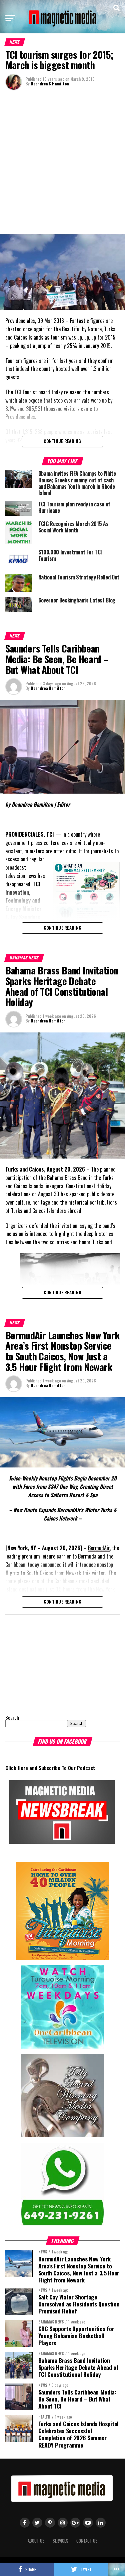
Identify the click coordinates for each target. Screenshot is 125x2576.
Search (12, 1718)
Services (60, 2541)
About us (36, 2541)
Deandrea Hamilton (48, 688)
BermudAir (99, 1548)
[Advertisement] (62, 161)
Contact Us (87, 2541)
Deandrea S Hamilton (50, 84)
